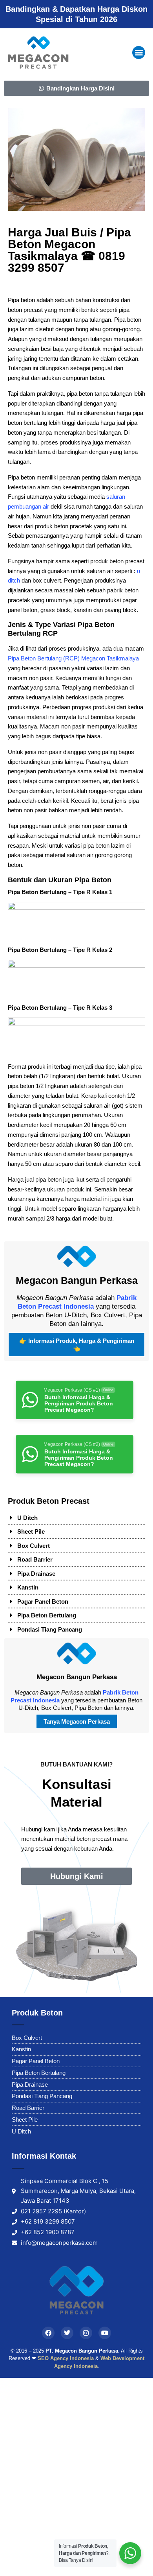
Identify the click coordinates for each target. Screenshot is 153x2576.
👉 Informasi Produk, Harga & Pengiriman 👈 (77, 1345)
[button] (139, 53)
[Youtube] (105, 2333)
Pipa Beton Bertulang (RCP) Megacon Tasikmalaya (73, 658)
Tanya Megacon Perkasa (77, 1721)
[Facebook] (48, 2333)
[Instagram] (86, 2333)
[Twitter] (67, 2333)
